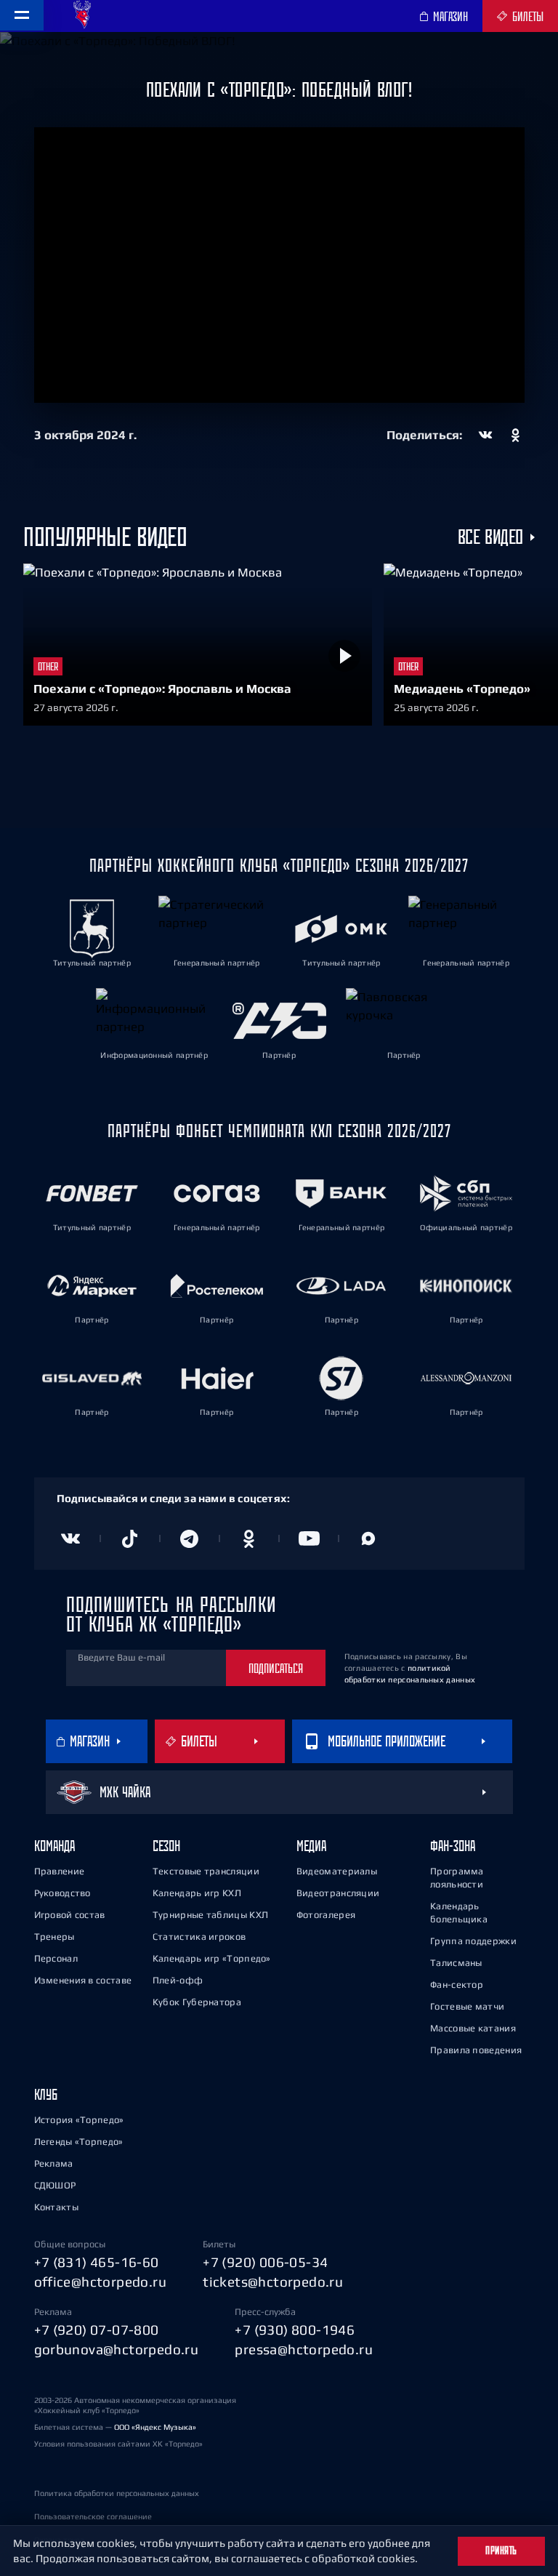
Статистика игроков (199, 1937)
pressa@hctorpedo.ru (304, 2349)
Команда (54, 1846)
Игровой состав (70, 1915)
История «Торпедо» (79, 2120)
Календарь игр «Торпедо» (212, 1958)
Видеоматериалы (337, 1871)
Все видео (490, 537)
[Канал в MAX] (368, 1538)
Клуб (46, 2094)
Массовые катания (473, 2028)
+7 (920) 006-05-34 (265, 2262)
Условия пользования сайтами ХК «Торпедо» (118, 2444)
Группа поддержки (473, 1941)
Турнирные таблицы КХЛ (210, 1915)
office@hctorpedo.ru (101, 2282)
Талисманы (456, 1963)
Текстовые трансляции (206, 1871)
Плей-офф (178, 1980)
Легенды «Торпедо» (79, 2142)
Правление (60, 1871)
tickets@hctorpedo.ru (273, 2282)
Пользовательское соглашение (93, 2516)
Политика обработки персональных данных (117, 2493)
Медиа (311, 1846)
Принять (501, 2551)
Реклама (54, 2163)
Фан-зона (453, 1846)
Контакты (56, 2207)
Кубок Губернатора (197, 2002)
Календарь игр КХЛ (197, 1893)
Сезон (166, 1846)
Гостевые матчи (467, 2006)
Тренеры (54, 1937)
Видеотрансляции (338, 1893)
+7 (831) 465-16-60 (97, 2262)
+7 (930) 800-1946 (295, 2330)
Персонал (56, 1958)
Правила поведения (476, 2050)
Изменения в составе (83, 1980)
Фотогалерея (326, 1915)
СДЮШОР (55, 2185)
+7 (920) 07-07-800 (97, 2330)
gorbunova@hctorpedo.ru (117, 2349)
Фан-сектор (457, 1985)
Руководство (62, 1893)
